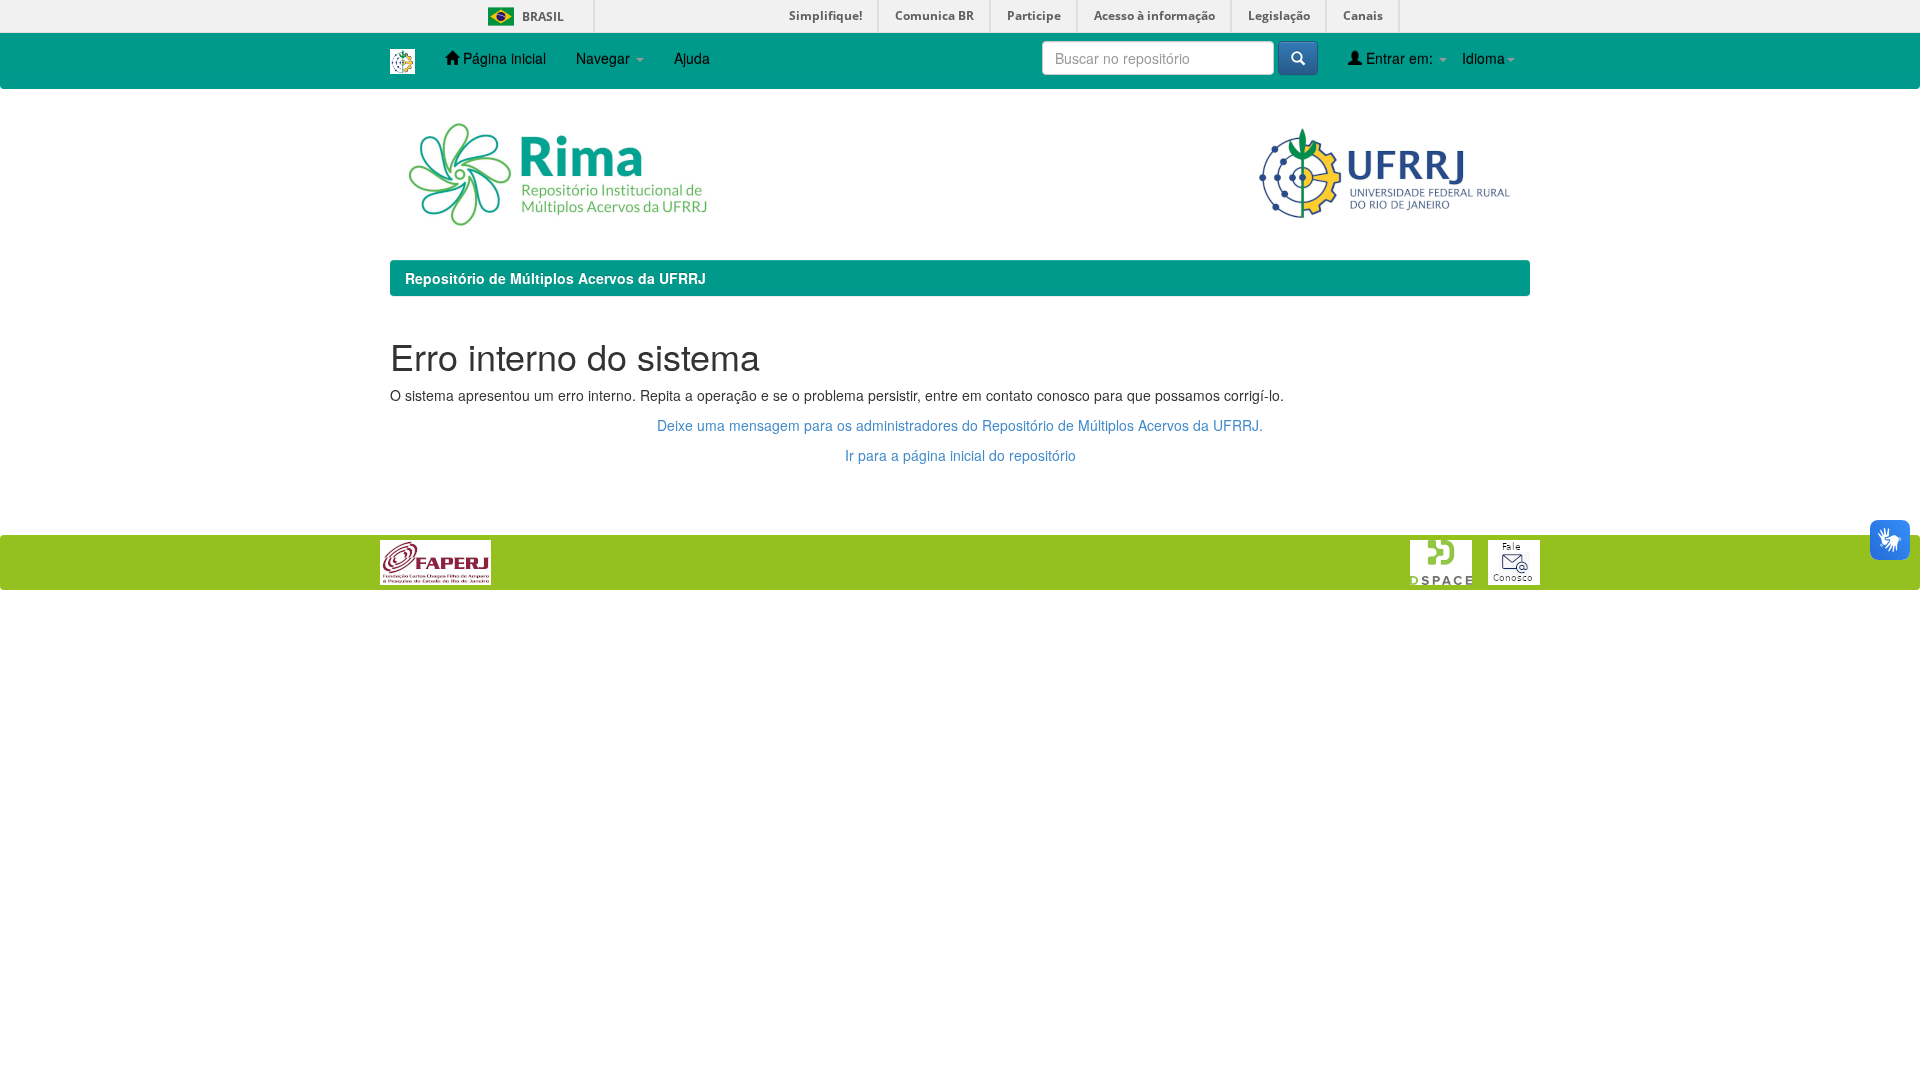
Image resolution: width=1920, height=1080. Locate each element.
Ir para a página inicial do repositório (960, 455)
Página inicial (502, 58)
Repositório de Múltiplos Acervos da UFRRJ (555, 278)
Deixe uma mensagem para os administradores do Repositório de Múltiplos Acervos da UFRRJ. (960, 425)
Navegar (605, 58)
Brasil (522, 16)
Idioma (1483, 58)
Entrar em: (1399, 58)
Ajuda (692, 58)
